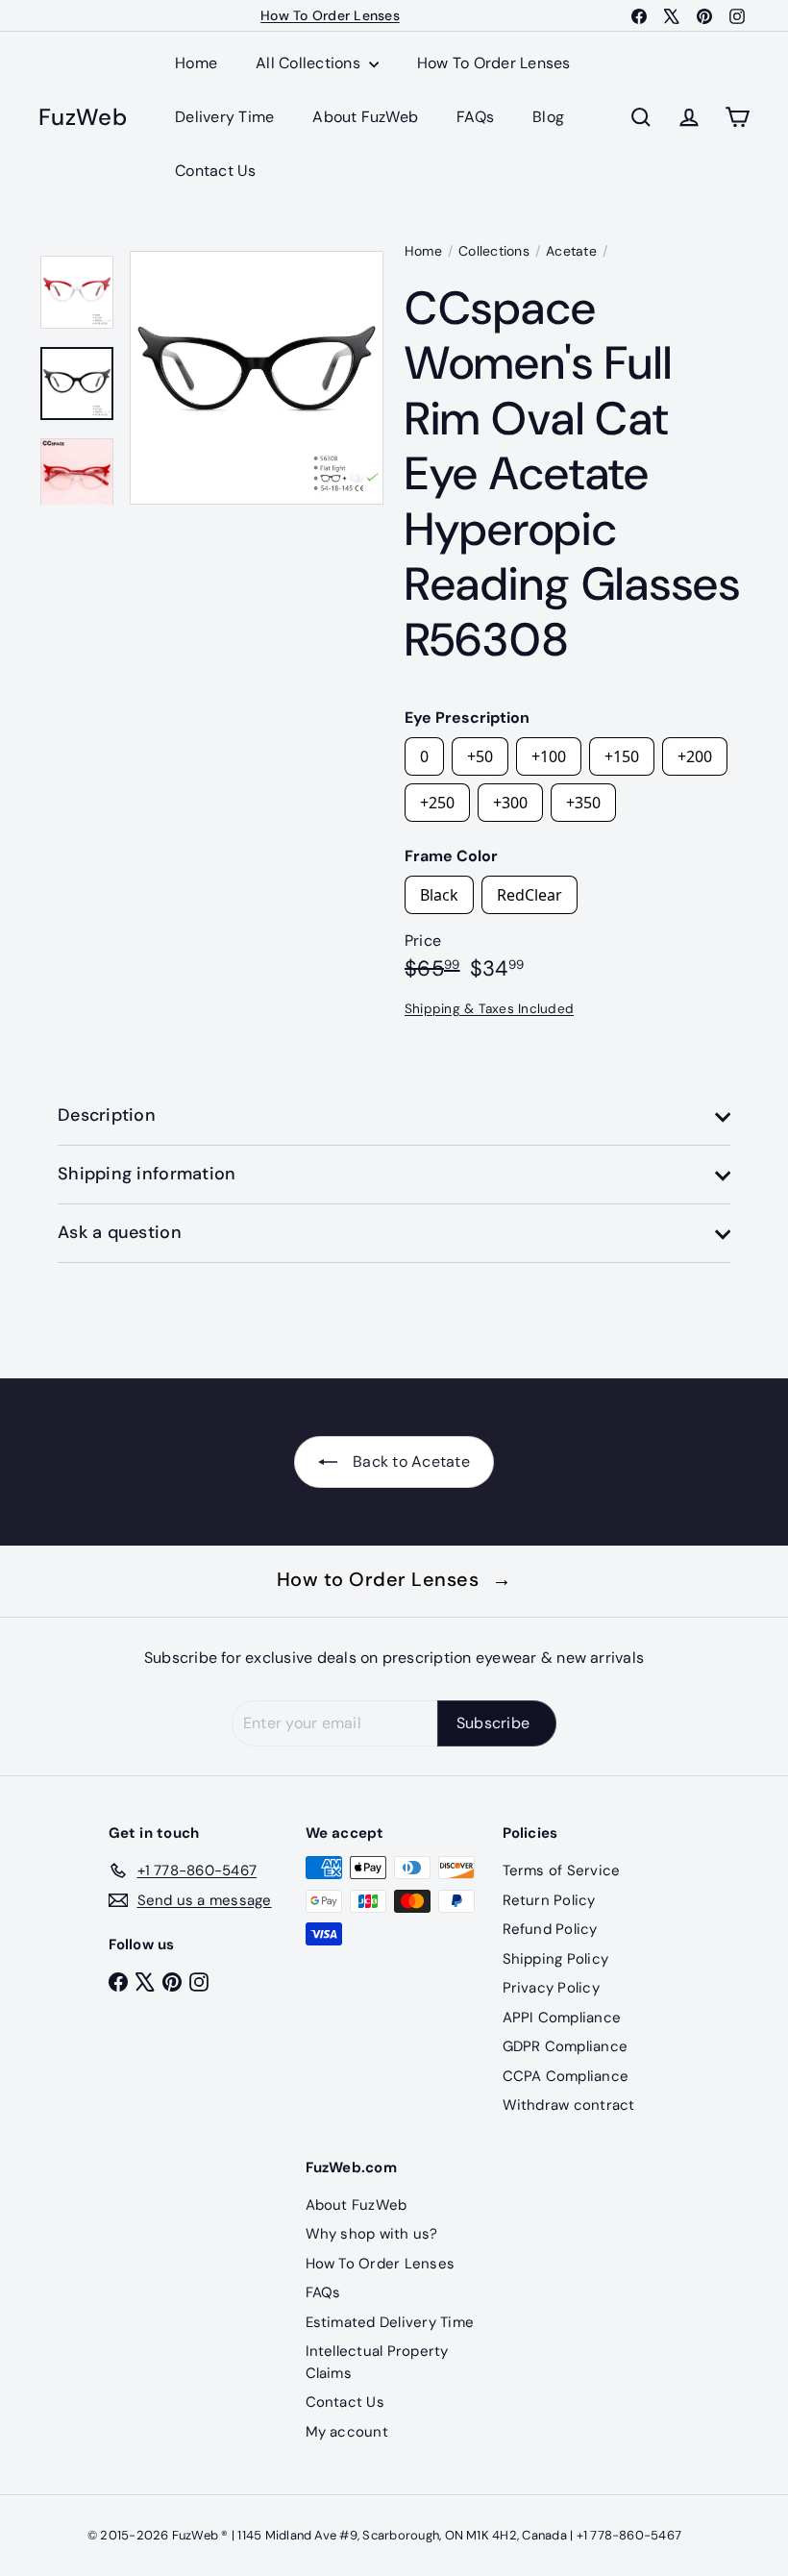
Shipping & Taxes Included (489, 1009)
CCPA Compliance (566, 2076)
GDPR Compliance (566, 2046)
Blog (548, 117)
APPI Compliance (562, 2018)
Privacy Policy (551, 1988)
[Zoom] (257, 378)
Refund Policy (550, 1929)
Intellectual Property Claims (377, 2362)
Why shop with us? (372, 2234)
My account (347, 2432)
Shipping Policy (556, 1959)
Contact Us (215, 171)
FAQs (475, 117)
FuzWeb (83, 118)
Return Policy (549, 1900)
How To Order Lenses (330, 15)
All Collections (310, 63)
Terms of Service (562, 1870)
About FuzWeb (365, 117)
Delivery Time (224, 117)
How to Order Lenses (394, 1579)
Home (196, 63)
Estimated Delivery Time (390, 2322)
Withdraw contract (569, 2105)
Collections (494, 251)
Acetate (571, 251)
